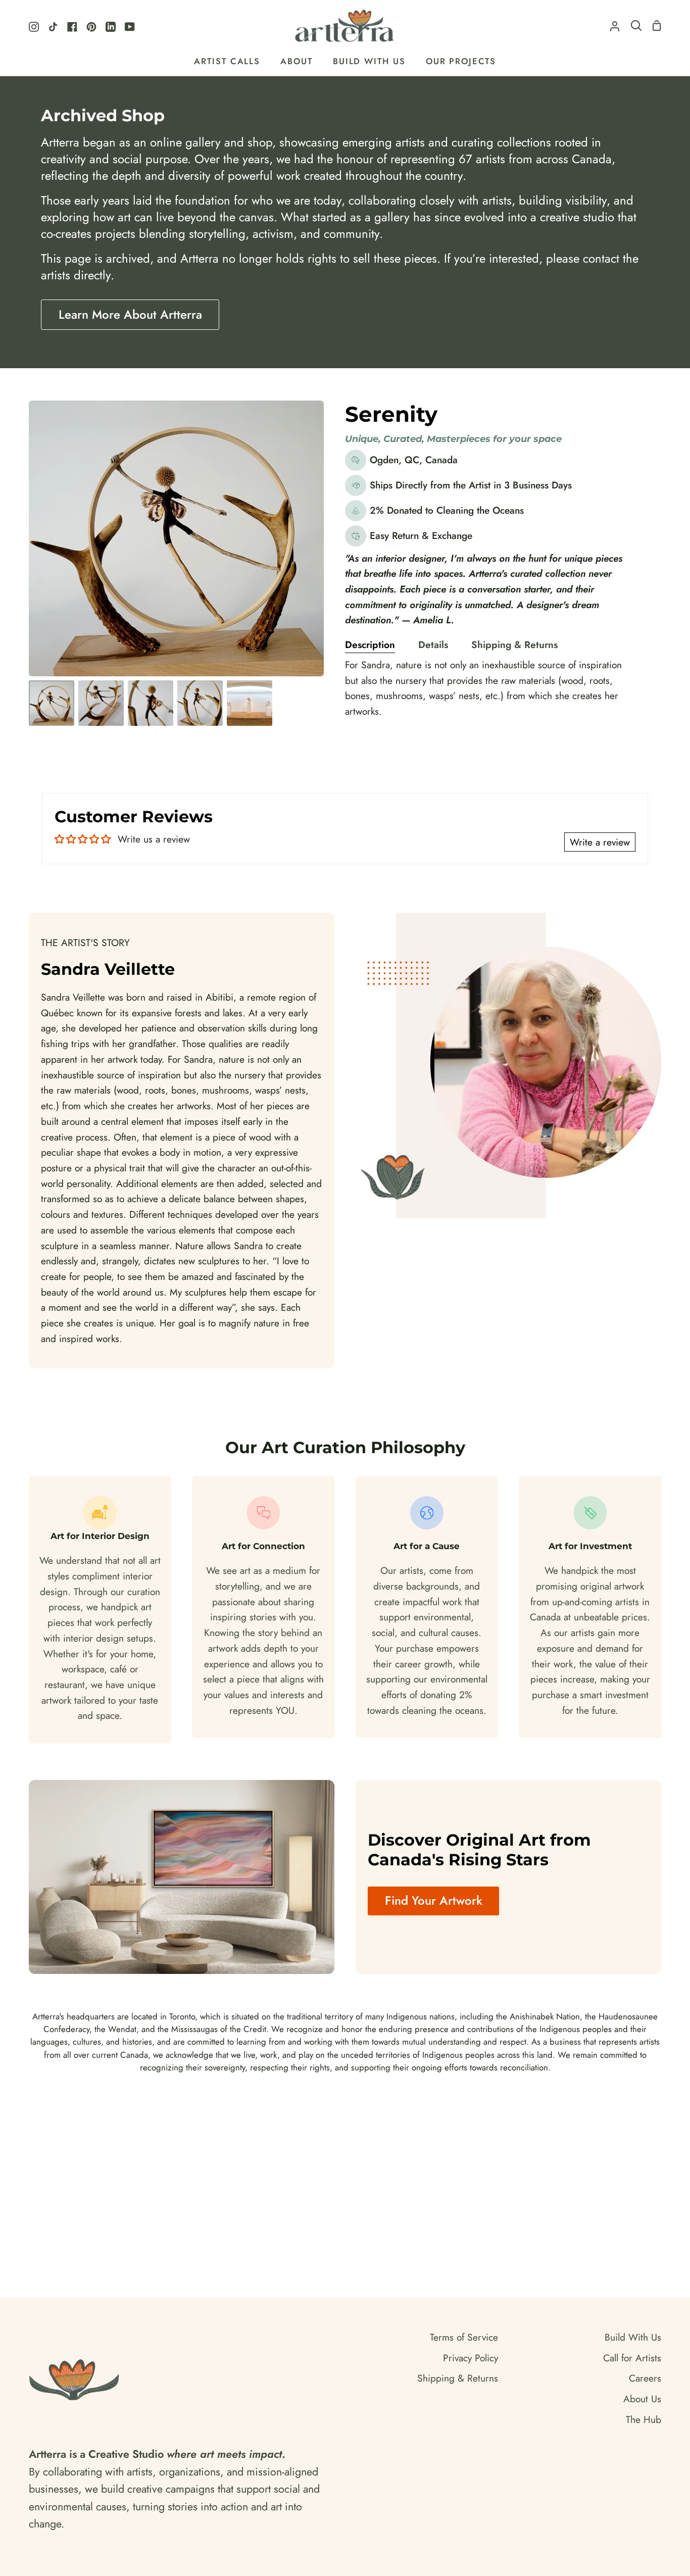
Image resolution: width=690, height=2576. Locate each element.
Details (433, 645)
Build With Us (633, 2337)
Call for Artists (632, 2358)
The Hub (644, 2419)
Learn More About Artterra (130, 314)
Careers (645, 2378)
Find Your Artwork (434, 1900)
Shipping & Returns (514, 645)
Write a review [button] (600, 842)
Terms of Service (464, 2337)
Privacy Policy (471, 2358)
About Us (642, 2399)
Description (370, 645)
